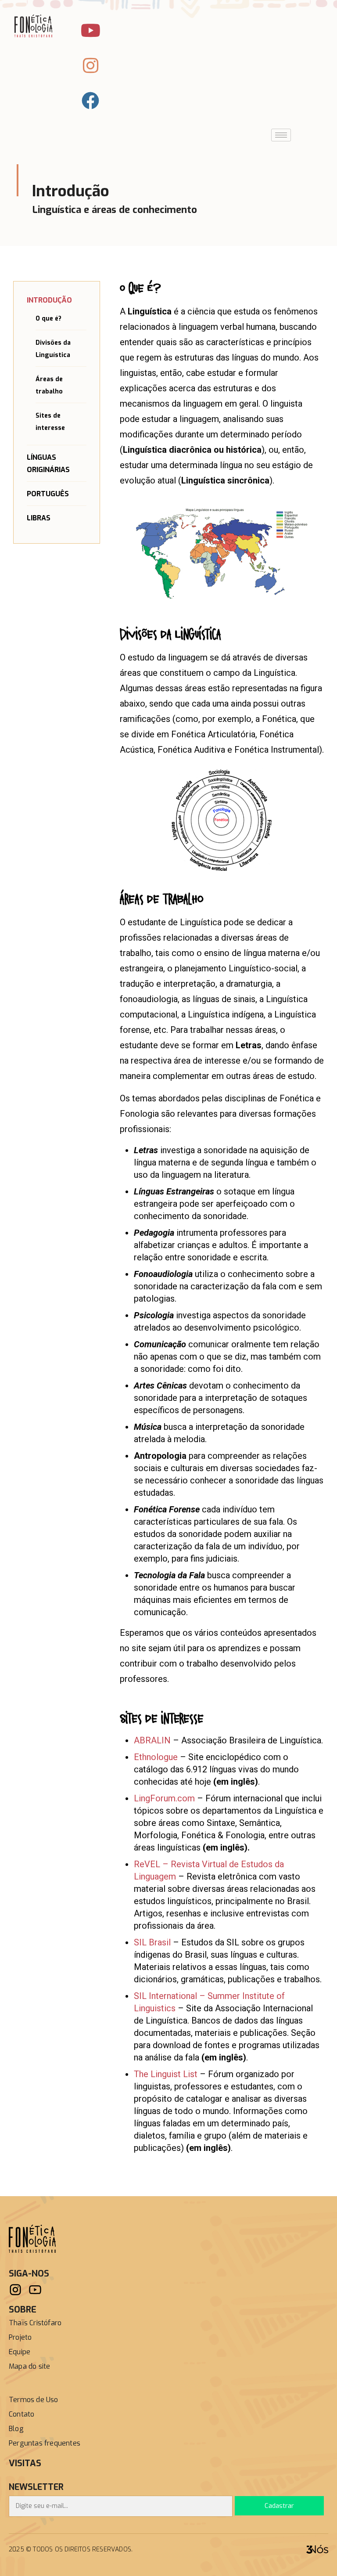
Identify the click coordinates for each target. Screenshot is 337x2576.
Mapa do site (29, 2366)
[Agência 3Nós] (317, 2549)
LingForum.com (164, 1798)
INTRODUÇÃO (49, 300)
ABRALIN (152, 1740)
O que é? (48, 319)
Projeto (20, 2337)
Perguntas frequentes (45, 2443)
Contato (22, 2414)
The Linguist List (166, 2074)
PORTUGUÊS (48, 494)
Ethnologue (156, 1757)
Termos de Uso (34, 2400)
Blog (16, 2429)
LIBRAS (39, 518)
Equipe (20, 2352)
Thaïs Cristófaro (35, 2323)
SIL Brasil (152, 1942)
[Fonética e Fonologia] (32, 2238)
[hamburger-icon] (281, 135)
